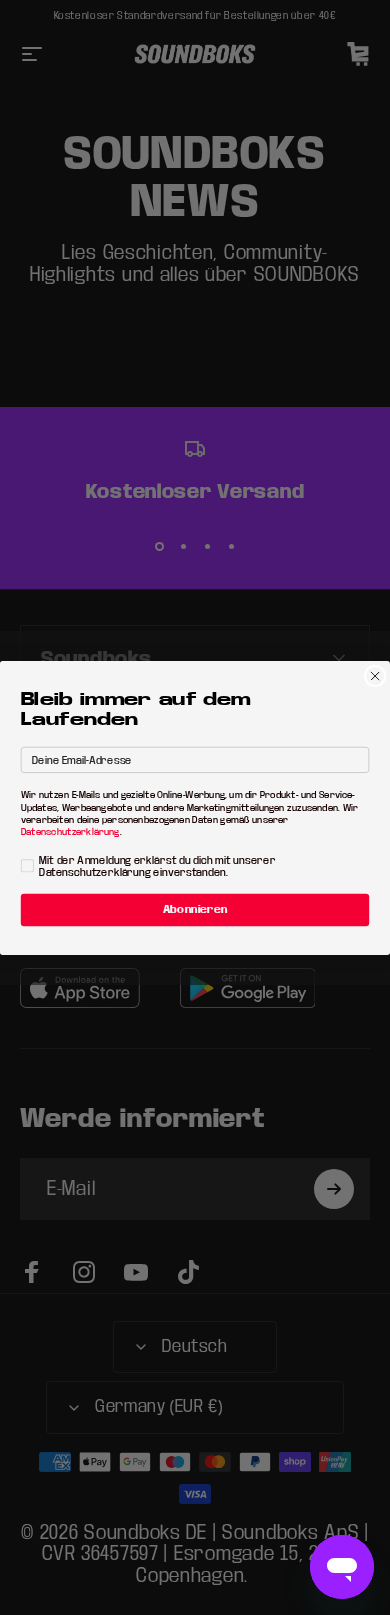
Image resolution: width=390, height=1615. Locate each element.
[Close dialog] (375, 676)
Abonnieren (195, 909)
